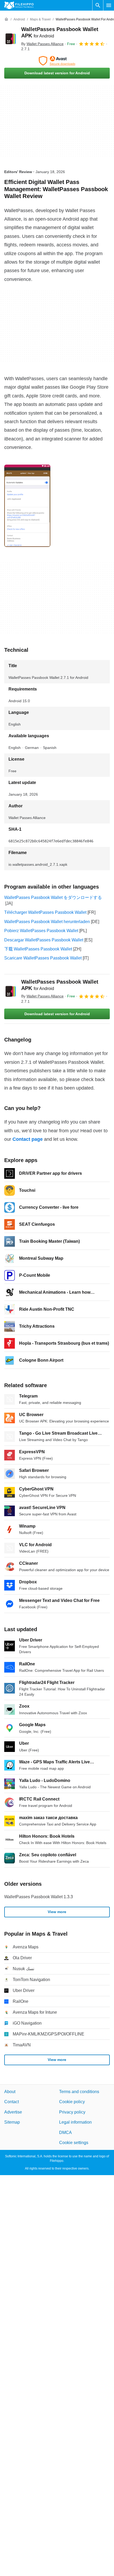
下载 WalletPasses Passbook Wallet (38, 949)
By (42, 44)
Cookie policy (72, 2102)
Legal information (75, 2122)
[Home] (6, 19)
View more (57, 1912)
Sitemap (12, 2122)
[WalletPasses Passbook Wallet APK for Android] (11, 39)
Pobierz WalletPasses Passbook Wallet (41, 931)
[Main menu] (109, 5)
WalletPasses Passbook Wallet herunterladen (47, 922)
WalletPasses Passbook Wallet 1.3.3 (39, 1897)
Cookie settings (74, 2143)
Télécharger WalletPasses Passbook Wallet (45, 912)
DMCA (65, 2133)
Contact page (28, 1139)
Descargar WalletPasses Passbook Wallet (44, 940)
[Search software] (98, 5)
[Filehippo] (19, 5)
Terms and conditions (79, 2092)
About (10, 2092)
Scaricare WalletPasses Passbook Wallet (43, 958)
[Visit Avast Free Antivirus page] (57, 61)
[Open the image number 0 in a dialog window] (27, 506)
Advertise (13, 2112)
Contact (12, 2102)
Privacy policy (72, 2112)
